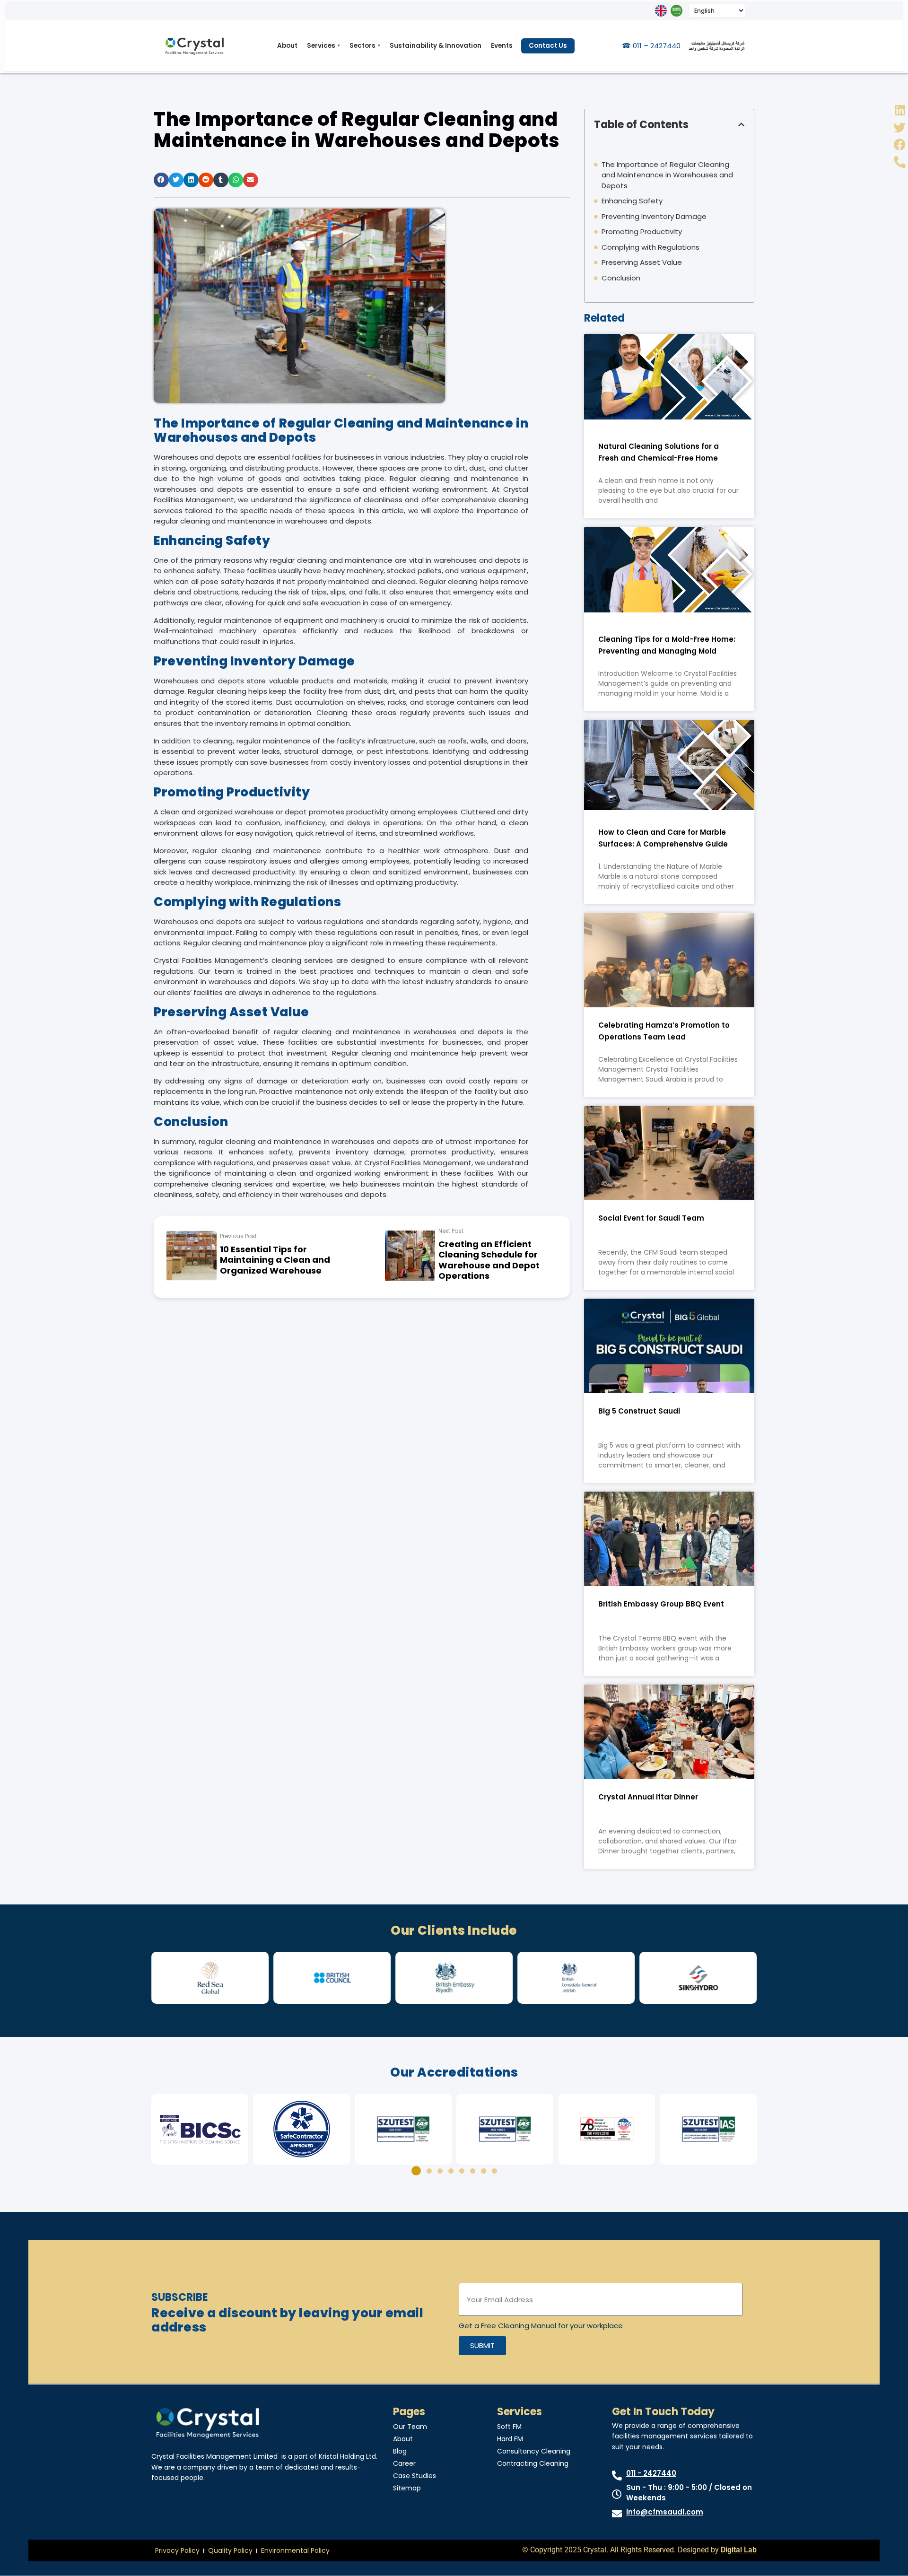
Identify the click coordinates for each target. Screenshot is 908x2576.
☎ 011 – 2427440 (651, 46)
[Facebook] (900, 144)
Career (404, 2463)
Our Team (410, 2427)
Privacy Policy (177, 2550)
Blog (400, 2451)
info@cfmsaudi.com (665, 2512)
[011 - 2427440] (617, 2476)
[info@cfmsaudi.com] (617, 2514)
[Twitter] (900, 127)
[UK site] (661, 11)
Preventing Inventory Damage (654, 216)
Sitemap (407, 2488)
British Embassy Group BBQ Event (661, 1604)
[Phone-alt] (900, 162)
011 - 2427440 (651, 2473)
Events (502, 46)
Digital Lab (739, 2550)
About (287, 46)
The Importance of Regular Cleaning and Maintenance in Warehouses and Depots (667, 175)
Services (323, 46)
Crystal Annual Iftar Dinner (648, 1797)
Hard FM (510, 2439)
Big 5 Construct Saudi (639, 1411)
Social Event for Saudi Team (651, 1218)
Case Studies (415, 2476)
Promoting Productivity (642, 231)
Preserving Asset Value (642, 262)
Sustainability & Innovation (436, 46)
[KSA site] (677, 11)
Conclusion (621, 278)
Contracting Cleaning (533, 2463)
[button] (161, 180)
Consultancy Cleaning (534, 2451)
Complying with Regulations (650, 247)
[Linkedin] (900, 110)
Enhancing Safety (632, 201)
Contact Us (548, 46)
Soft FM (509, 2427)
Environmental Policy (295, 2550)
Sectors (365, 46)
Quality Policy (230, 2550)
